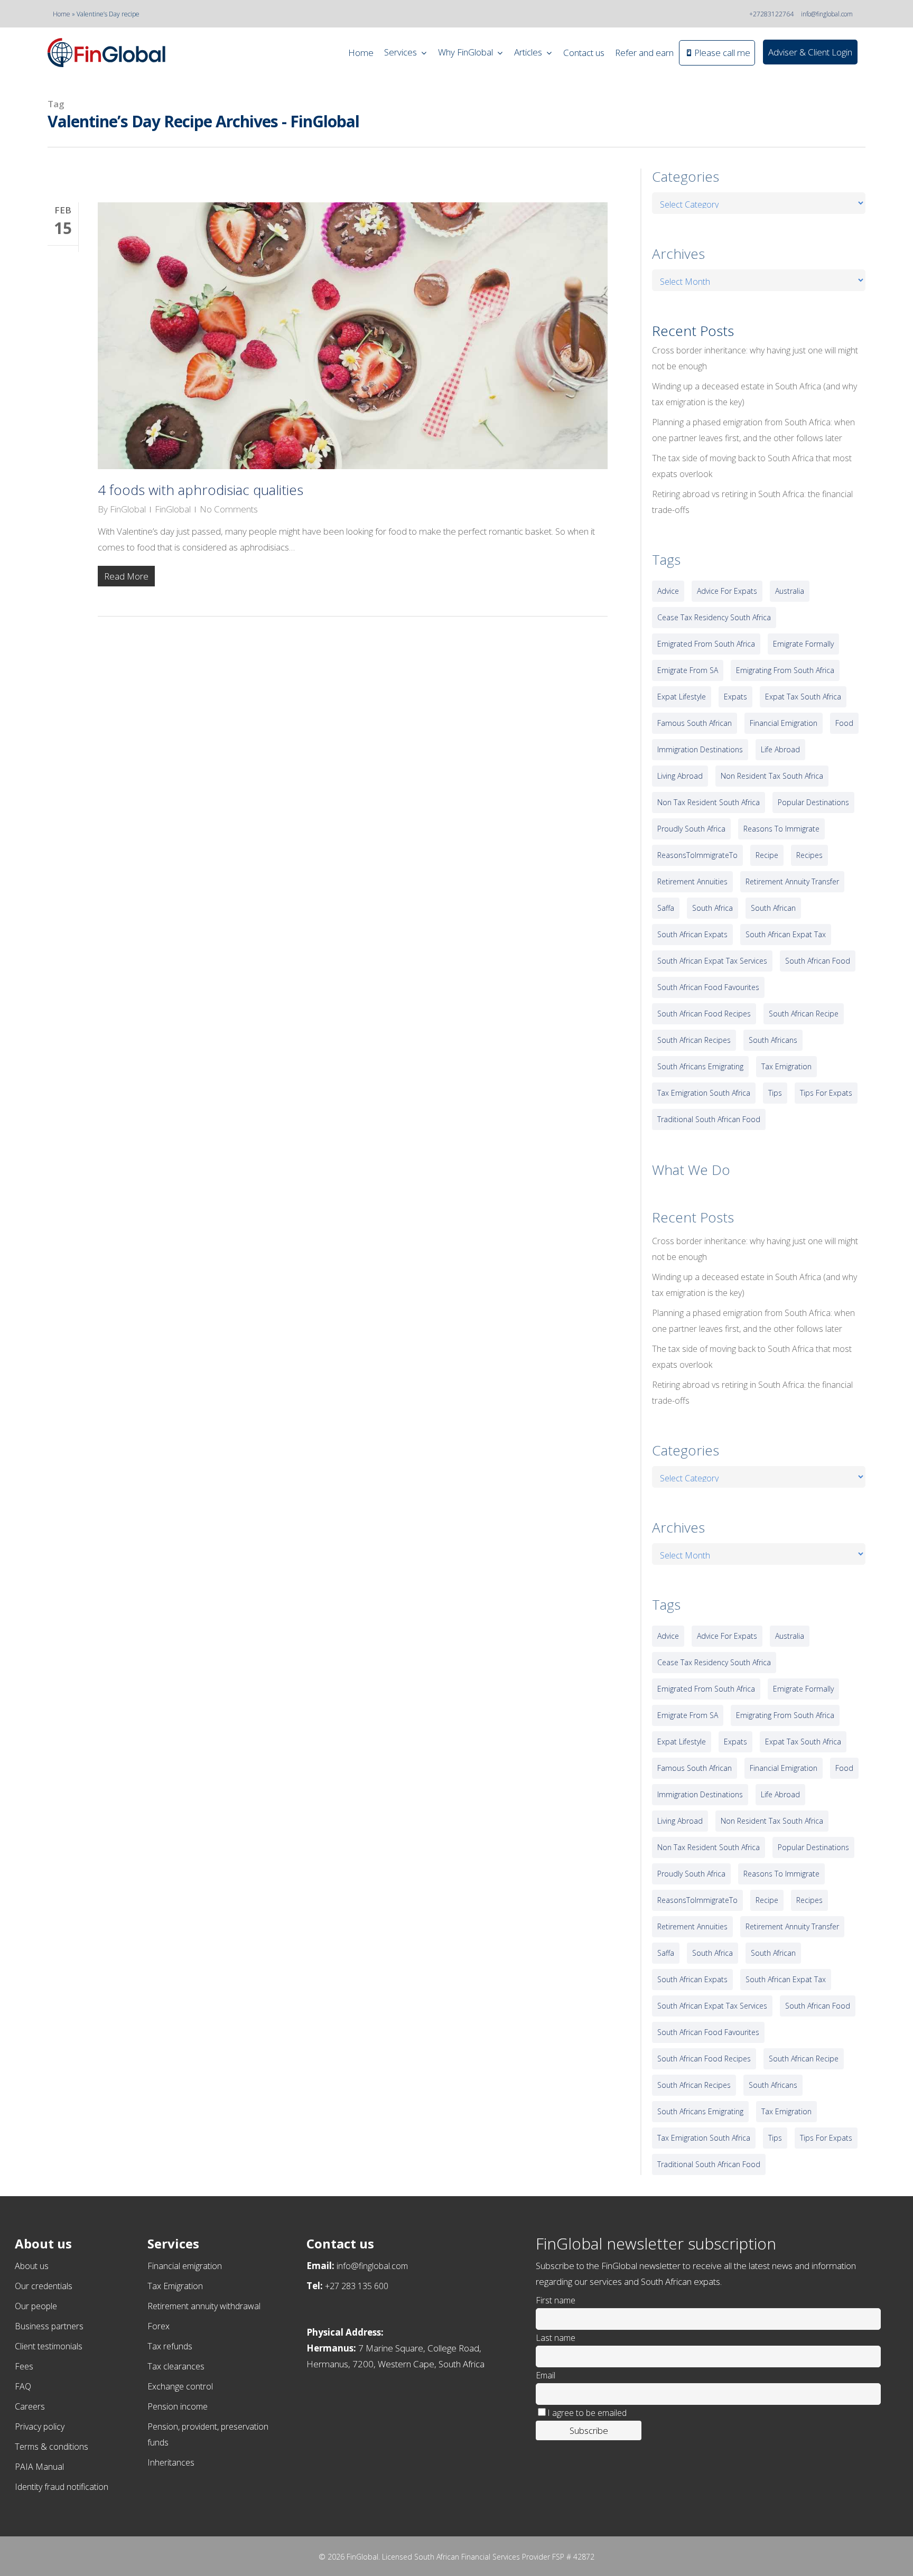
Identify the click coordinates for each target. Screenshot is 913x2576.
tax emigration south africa (704, 1093)
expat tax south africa (803, 697)
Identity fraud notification (62, 2487)
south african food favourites (708, 987)
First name (556, 2300)
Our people (36, 2306)
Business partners (49, 2326)
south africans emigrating (700, 1066)
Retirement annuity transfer (792, 881)
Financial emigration (185, 2266)
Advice (668, 591)
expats (735, 697)
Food (844, 723)
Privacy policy (40, 2426)
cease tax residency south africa (714, 617)
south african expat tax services (712, 961)
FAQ (23, 2386)
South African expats (692, 934)
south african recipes (694, 1040)
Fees (24, 2366)
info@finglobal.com (827, 14)
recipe (767, 855)
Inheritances (171, 2462)
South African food (818, 961)
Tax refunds (170, 2346)
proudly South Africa (691, 829)
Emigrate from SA (688, 670)
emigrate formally (803, 644)
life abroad (780, 749)
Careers (30, 2406)
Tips (775, 1093)
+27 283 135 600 (357, 2286)
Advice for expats (727, 591)
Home (62, 14)
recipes (809, 855)
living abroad (680, 776)
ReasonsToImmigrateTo (697, 855)
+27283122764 (771, 14)
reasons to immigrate (781, 829)
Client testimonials (49, 2346)
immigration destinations (700, 749)
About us (32, 2266)
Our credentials (44, 2286)
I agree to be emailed (587, 2413)
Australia (790, 591)
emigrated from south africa (706, 644)
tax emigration (786, 1066)
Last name (556, 2338)
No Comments (229, 509)
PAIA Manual (39, 2467)
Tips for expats (826, 1093)
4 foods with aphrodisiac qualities (201, 490)
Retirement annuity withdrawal (204, 2306)
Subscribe (589, 2430)
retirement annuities (692, 881)
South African (773, 908)
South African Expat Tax (786, 934)
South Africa (712, 908)
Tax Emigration (175, 2286)
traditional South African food (709, 1119)
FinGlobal (128, 509)
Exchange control (180, 2386)
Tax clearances (176, 2366)
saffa (666, 908)
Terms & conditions (52, 2447)
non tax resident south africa (709, 802)
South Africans (773, 1040)
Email (546, 2375)
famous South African (695, 723)
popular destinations (813, 802)
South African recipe (804, 1014)
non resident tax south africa (772, 776)
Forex (159, 2326)
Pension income (178, 2406)
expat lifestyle (682, 697)
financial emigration (784, 723)
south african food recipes (704, 1014)
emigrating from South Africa (785, 670)
